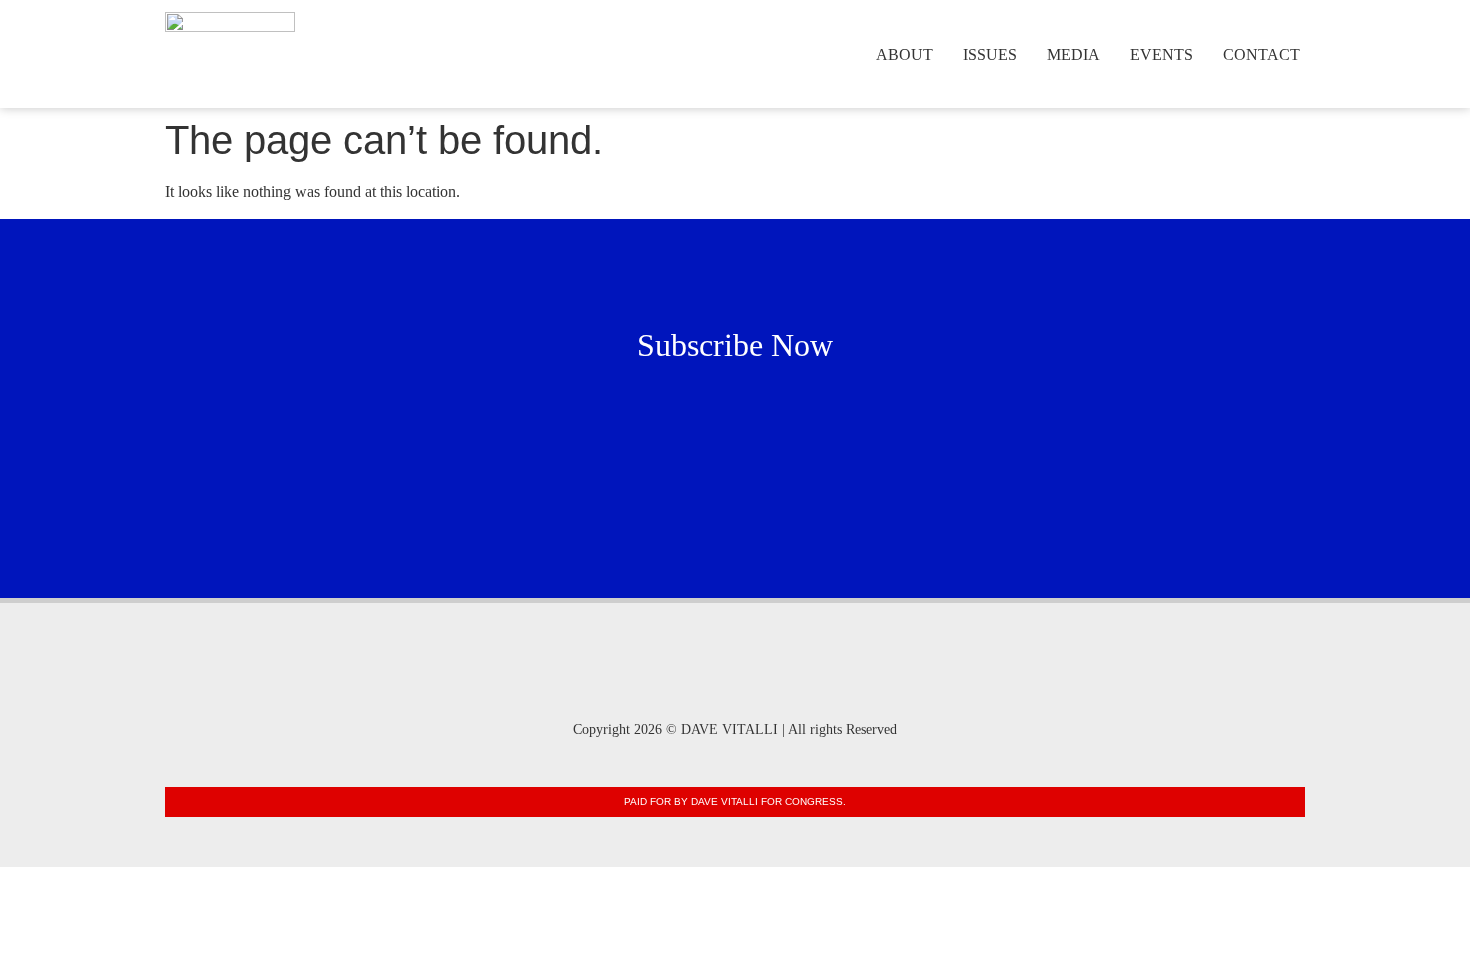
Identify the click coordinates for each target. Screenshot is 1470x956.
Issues (990, 54)
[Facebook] (735, 685)
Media (1073, 54)
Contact (1261, 54)
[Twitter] (794, 685)
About (904, 54)
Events (1161, 54)
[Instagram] (676, 685)
